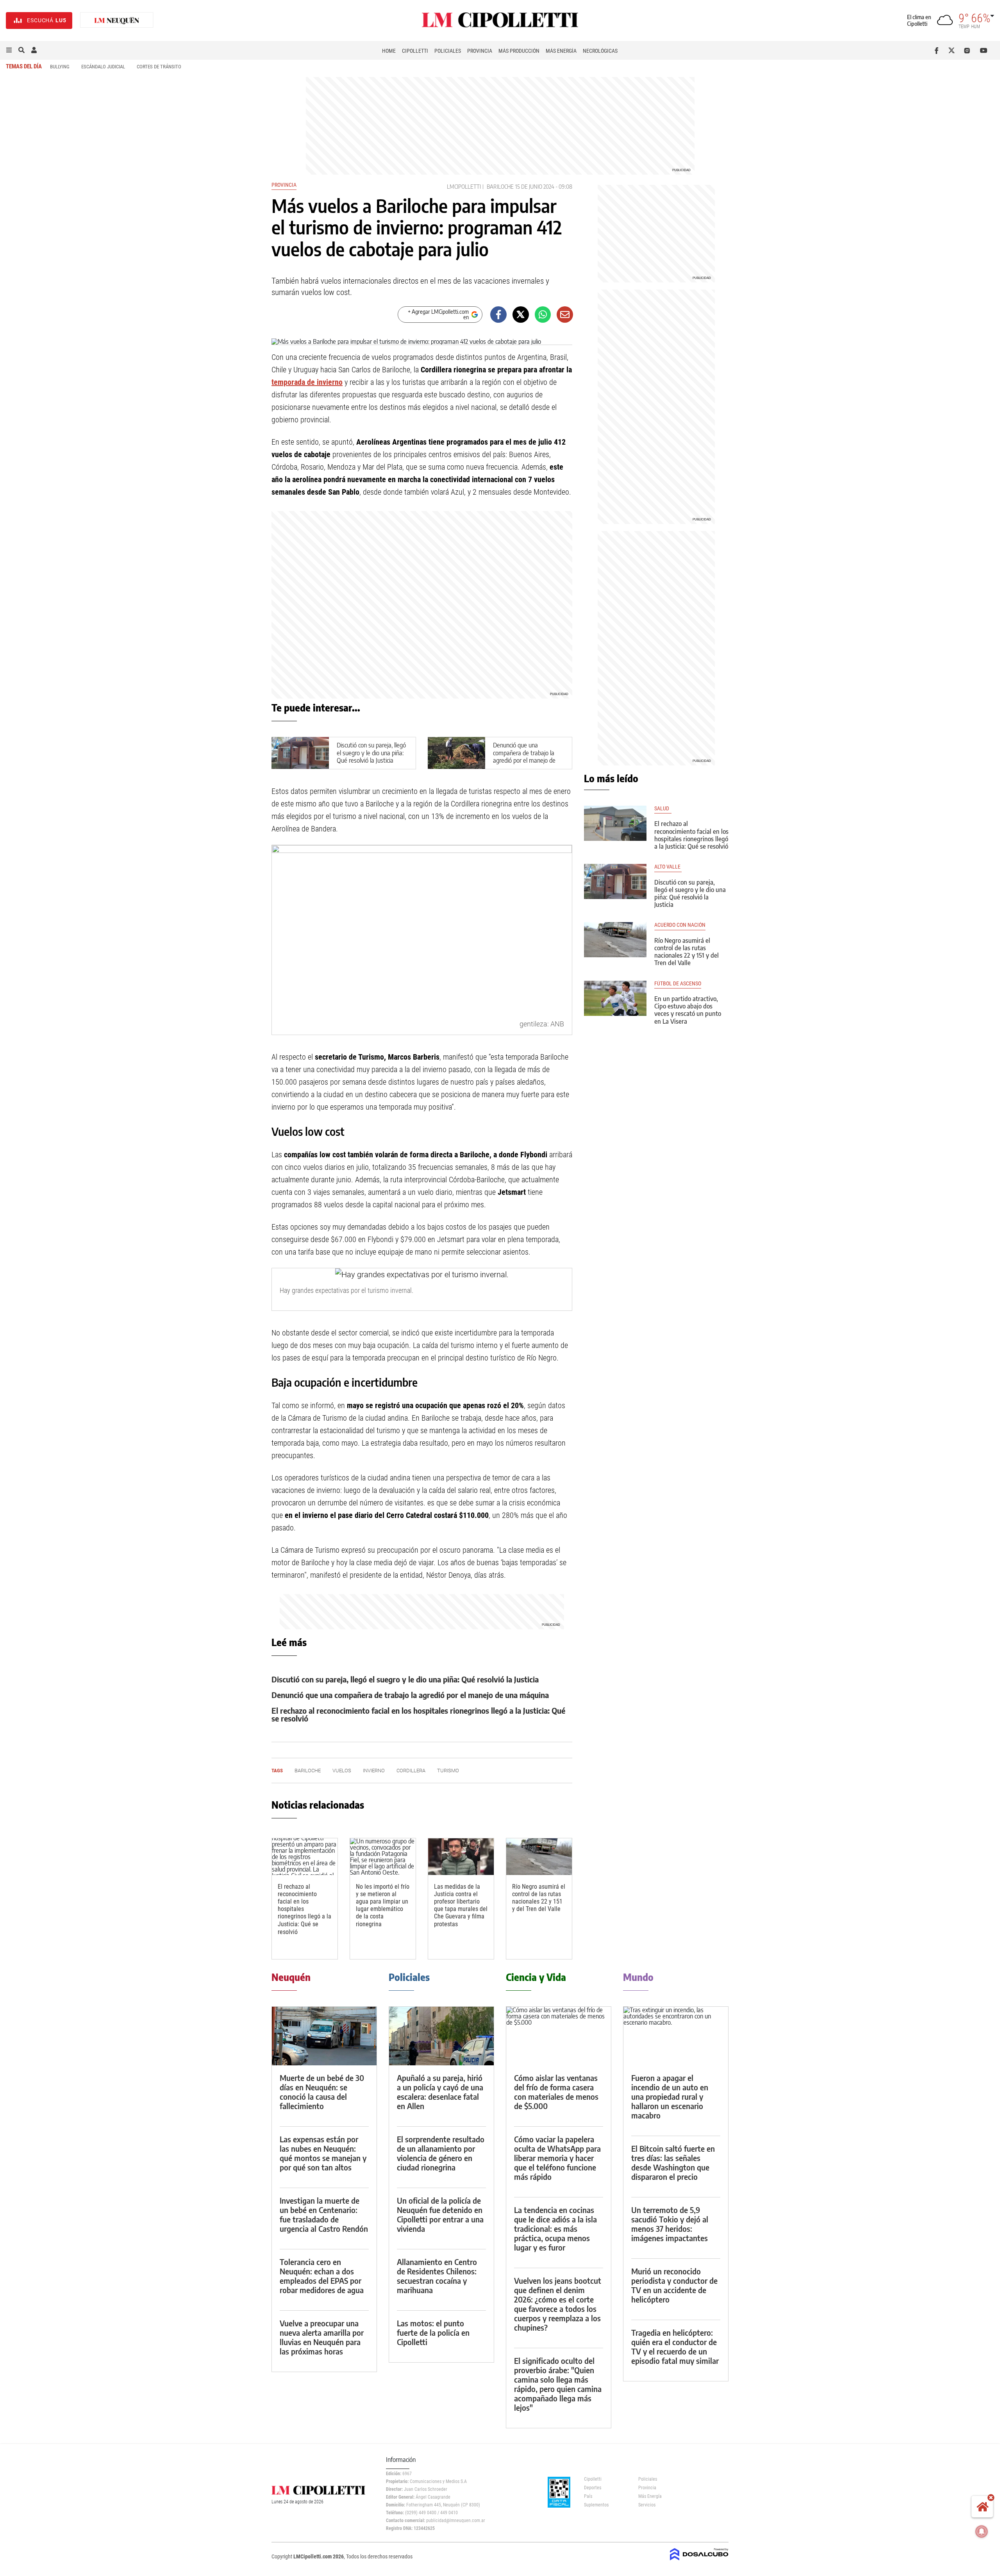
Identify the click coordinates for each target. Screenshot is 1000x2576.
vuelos (342, 1771)
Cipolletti (415, 51)
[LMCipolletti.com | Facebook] (938, 50)
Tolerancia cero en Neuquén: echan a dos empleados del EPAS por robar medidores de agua (322, 2276)
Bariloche (500, 187)
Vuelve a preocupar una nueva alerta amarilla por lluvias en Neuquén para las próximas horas (322, 2337)
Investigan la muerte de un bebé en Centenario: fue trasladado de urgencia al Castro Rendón (324, 2214)
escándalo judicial (103, 67)
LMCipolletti (464, 187)
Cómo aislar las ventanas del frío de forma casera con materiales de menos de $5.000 (556, 2092)
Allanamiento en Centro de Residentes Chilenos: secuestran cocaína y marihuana (437, 2276)
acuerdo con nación (680, 925)
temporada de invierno (307, 382)
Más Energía (561, 51)
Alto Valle (668, 867)
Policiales (448, 51)
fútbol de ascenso (678, 984)
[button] (9, 50)
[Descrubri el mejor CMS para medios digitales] (699, 2561)
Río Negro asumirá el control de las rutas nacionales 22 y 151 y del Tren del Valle (539, 1898)
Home (389, 51)
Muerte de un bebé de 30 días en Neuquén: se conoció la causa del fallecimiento (322, 2092)
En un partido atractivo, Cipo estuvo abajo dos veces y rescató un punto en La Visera (688, 1010)
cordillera (411, 1771)
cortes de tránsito (159, 67)
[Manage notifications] (982, 2531)
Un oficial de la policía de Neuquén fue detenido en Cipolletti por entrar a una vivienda (440, 2214)
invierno (374, 1771)
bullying (60, 67)
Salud (663, 809)
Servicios (647, 2505)
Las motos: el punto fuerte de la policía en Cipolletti (433, 2332)
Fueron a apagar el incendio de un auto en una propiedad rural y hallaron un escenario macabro (670, 2096)
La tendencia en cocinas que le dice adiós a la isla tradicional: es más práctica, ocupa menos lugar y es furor (555, 2228)
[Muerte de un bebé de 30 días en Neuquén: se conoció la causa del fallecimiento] (324, 2036)
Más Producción (519, 51)
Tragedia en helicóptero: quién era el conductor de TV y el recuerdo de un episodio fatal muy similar (675, 2346)
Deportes (593, 2488)
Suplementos (596, 2505)
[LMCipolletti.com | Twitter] (953, 50)
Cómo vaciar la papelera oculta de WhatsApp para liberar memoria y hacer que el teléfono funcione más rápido (557, 2158)
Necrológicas (600, 51)
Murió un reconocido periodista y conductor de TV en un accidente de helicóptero (674, 2285)
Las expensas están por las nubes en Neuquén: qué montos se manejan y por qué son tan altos (323, 2153)
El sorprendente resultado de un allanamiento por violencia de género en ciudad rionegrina (441, 2153)
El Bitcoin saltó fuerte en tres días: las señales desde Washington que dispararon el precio (673, 2162)
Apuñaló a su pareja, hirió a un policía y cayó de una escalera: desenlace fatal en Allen (440, 2092)
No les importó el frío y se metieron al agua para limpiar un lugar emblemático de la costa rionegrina (383, 1905)
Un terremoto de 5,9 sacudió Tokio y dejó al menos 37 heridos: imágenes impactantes (670, 2224)
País (588, 2496)
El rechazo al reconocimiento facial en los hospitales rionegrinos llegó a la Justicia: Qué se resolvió (418, 1714)
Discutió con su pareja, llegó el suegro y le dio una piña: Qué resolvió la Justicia (371, 753)
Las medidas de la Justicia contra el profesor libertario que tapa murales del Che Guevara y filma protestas (461, 1905)
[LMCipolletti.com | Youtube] (984, 50)
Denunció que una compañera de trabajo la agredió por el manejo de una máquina (524, 756)
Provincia (480, 51)
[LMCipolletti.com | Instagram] (969, 50)
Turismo (448, 1771)
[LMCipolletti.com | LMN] (117, 21)
